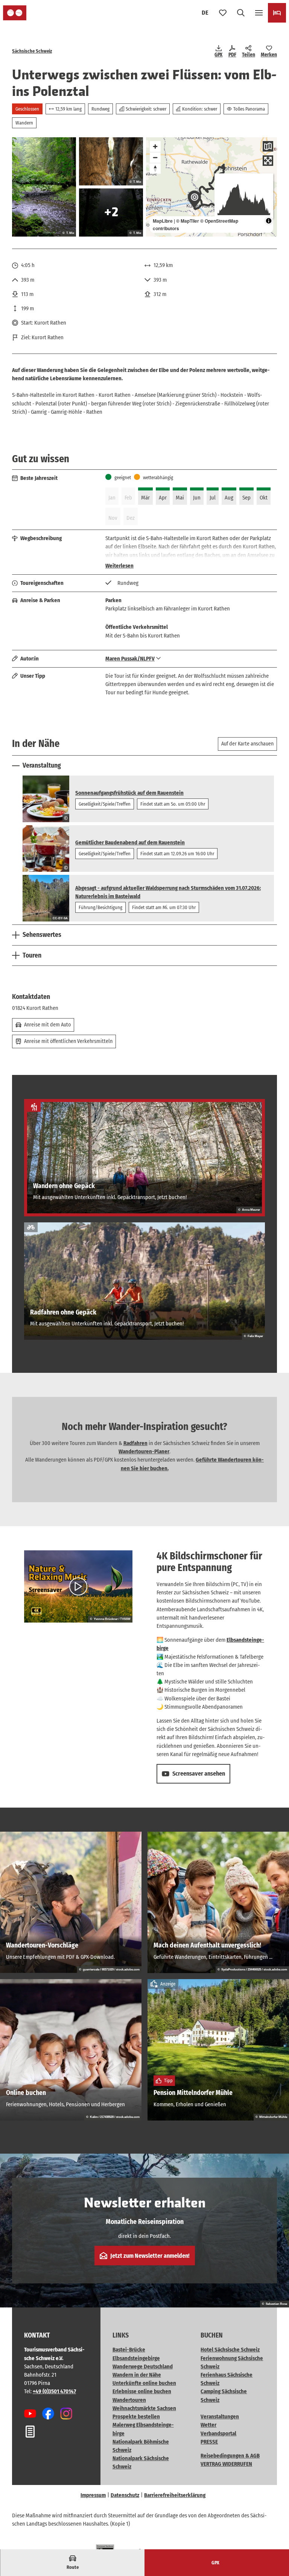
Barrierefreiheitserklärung (175, 2495)
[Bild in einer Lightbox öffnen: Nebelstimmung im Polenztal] (111, 213)
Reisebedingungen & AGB (230, 2456)
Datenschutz (125, 2495)
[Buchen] (277, 13)
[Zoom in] (155, 146)
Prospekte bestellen (136, 2417)
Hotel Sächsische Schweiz (230, 2350)
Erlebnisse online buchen (142, 2391)
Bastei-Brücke (129, 2350)
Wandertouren (129, 2400)
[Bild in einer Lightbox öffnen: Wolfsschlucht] (111, 161)
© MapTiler (188, 221)
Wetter (208, 2425)
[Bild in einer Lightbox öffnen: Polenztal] (44, 187)
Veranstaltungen (220, 2417)
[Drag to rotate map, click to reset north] (155, 168)
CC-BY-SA (60, 918)
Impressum (93, 2495)
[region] (211, 187)
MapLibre (163, 221)
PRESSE (209, 2442)
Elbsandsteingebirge (136, 2358)
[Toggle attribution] (269, 221)
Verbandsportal (218, 2433)
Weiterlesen (119, 566)
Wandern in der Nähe (137, 2375)
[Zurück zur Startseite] (15, 13)
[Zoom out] (155, 157)
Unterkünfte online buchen (144, 2383)
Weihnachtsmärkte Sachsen (144, 2408)
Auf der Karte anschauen (247, 744)
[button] (274, 2546)
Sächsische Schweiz (32, 51)
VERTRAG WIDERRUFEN (226, 2464)
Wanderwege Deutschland (143, 2367)
